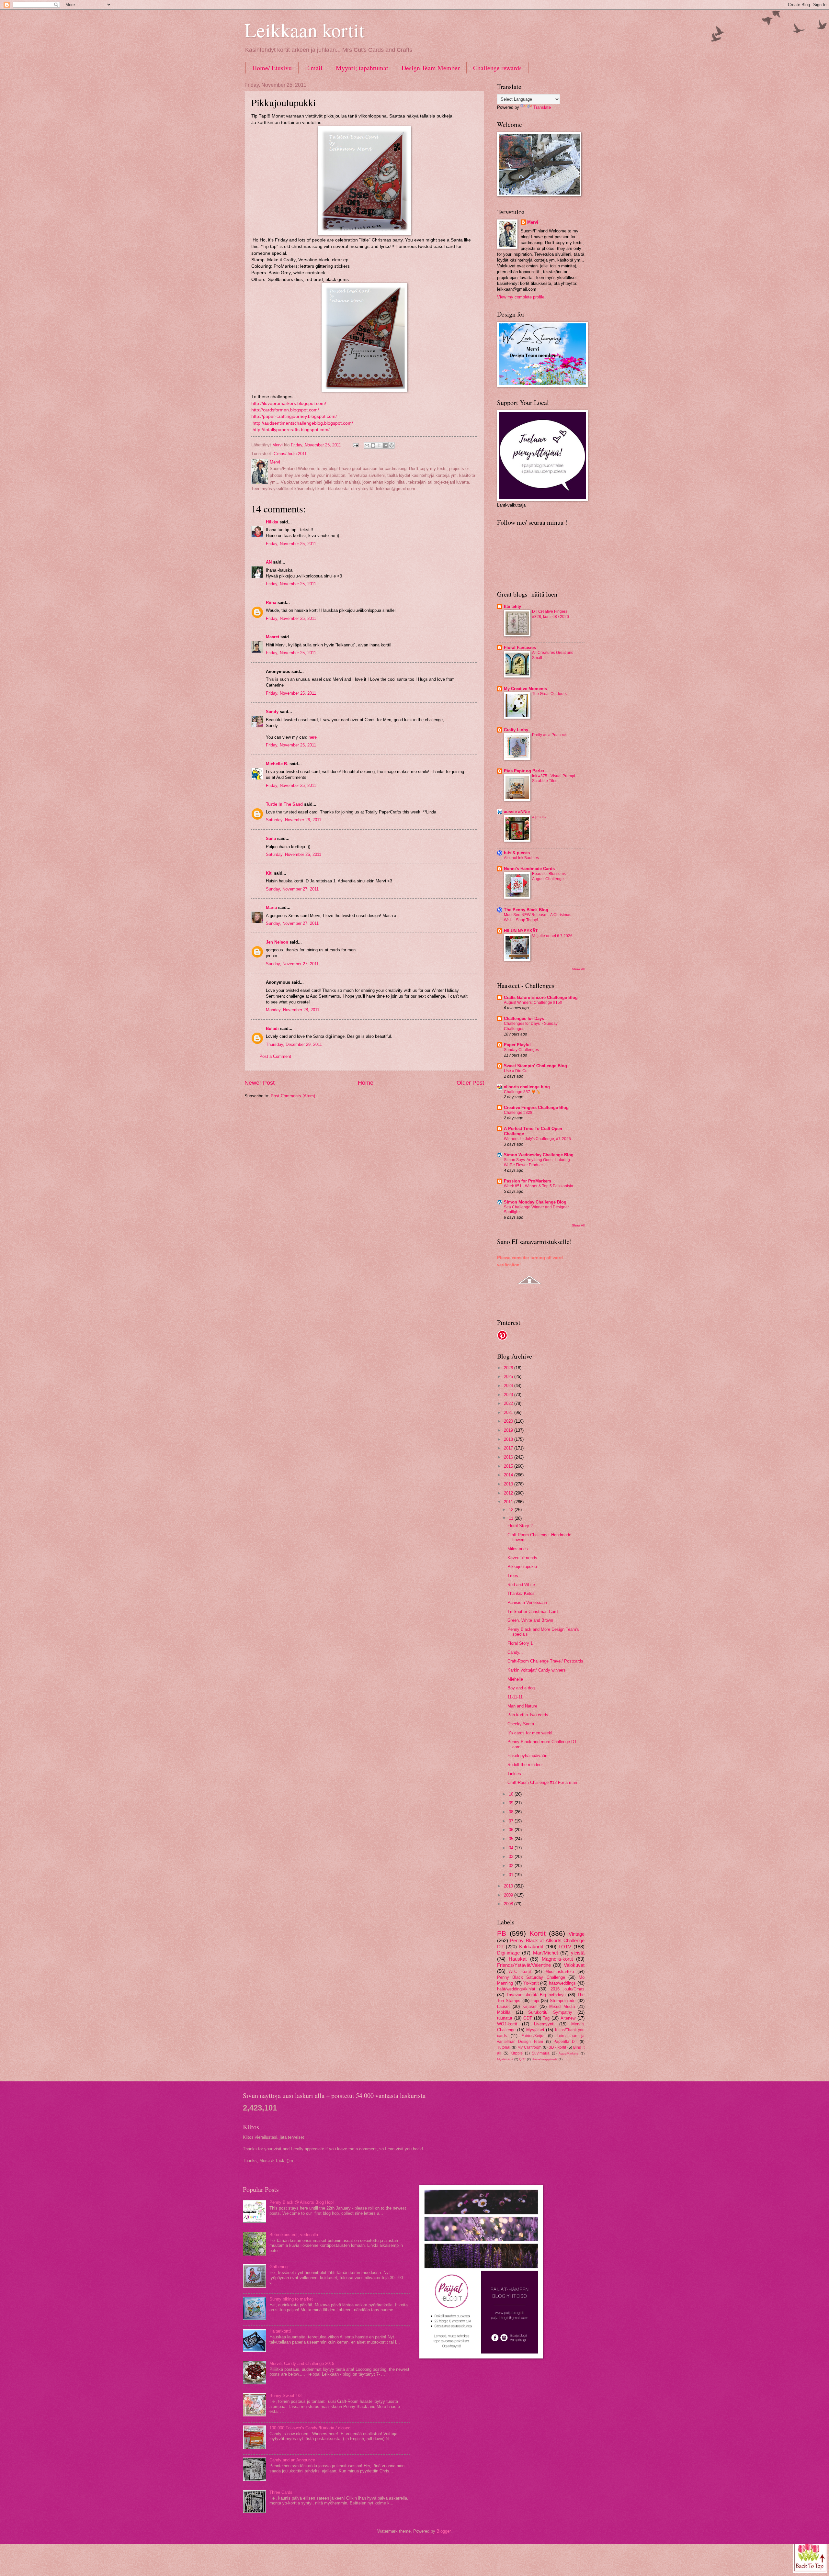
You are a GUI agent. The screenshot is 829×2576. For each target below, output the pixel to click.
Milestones (518, 1549)
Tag (546, 2018)
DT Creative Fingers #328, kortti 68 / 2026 (551, 614)
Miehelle (515, 1679)
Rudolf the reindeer (525, 1765)
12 (512, 1510)
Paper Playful (517, 1045)
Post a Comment (275, 1056)
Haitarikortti (280, 2331)
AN (269, 562)
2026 (509, 1368)
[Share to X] (379, 445)
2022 (509, 1403)
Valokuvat (574, 1965)
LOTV (565, 1947)
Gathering (278, 2267)
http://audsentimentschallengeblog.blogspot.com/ (303, 423)
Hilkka (272, 522)
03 (512, 1857)
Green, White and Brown (530, 1620)
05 (512, 1839)
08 (512, 1812)
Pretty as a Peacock (549, 735)
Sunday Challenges (521, 1050)
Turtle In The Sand (284, 804)
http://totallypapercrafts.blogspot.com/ (291, 430)
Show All (578, 969)
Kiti (269, 873)
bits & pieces (517, 853)
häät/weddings (562, 1983)
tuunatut (505, 2018)
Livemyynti (544, 2024)
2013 (509, 1484)
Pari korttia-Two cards (528, 1715)
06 (512, 1830)
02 (512, 1866)
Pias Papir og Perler (524, 771)
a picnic (539, 817)
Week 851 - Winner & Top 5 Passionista (539, 1186)
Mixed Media (562, 2006)
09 (512, 1803)
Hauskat (518, 1959)
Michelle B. (277, 764)
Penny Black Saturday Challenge (531, 1977)
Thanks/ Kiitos (521, 1593)
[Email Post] (355, 445)
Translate (542, 107)
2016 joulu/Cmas (568, 1989)
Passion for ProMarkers (528, 1181)
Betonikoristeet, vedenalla (294, 2235)
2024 (509, 1386)
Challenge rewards (497, 68)
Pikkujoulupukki (522, 1567)
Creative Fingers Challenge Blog (536, 1108)
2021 (509, 1412)
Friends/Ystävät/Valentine (524, 1965)
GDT (528, 2018)
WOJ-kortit (507, 2024)
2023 (509, 1395)
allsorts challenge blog (527, 1087)
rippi (535, 2001)
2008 (509, 1904)
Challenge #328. (519, 1113)
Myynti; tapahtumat (362, 68)
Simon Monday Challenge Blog (535, 1202)
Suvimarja (541, 2053)
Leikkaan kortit (305, 30)
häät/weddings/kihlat (516, 1989)
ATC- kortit (520, 1971)
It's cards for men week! (530, 1733)
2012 (509, 1493)
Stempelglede (563, 2001)
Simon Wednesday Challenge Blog (539, 1155)
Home (366, 1083)
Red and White (521, 1585)
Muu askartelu (560, 1971)
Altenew (568, 2018)
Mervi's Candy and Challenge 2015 (302, 2363)
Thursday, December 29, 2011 (294, 1044)
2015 (509, 1466)
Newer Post (260, 1083)
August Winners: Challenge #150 (533, 1002)
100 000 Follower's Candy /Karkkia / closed (310, 2428)
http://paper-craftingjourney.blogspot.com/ (294, 416)
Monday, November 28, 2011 (293, 1010)
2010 (509, 1886)
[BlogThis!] (373, 445)
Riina (271, 603)
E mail (314, 68)
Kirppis (517, 2053)
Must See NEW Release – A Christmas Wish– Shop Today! (538, 917)
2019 (509, 1430)
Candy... (515, 1652)
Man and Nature (522, 1706)
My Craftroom (529, 2047)
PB (502, 1933)
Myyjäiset (535, 2030)
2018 (509, 1439)
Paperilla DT (565, 2042)
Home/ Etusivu (272, 68)
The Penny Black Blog (526, 910)
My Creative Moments (525, 689)
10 (512, 1794)
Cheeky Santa (521, 1724)
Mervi (533, 222)
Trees (513, 1576)
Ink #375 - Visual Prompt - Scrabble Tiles (555, 778)
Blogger (443, 2531)
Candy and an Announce (292, 2460)
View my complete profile (521, 297)
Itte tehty (512, 606)
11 (512, 1518)
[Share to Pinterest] (392, 445)
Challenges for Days (524, 1019)
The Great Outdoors (549, 694)
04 (512, 1848)
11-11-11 (515, 1697)
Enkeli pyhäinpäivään (527, 1756)
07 (512, 1821)
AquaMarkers (568, 2053)
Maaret (273, 637)
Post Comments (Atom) (293, 1096)
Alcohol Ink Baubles (521, 858)
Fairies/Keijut (533, 2036)
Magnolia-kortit (557, 1959)
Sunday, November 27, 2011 (292, 889)
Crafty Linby (516, 730)
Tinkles (514, 1774)
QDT (522, 2059)
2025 (509, 1377)
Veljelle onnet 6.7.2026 (552, 936)
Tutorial (504, 2047)
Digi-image (508, 1953)
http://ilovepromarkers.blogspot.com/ (289, 403)
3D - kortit (557, 2047)
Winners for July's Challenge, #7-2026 (537, 1139)
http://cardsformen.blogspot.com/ (285, 410)
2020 (509, 1421)
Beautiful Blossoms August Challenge (549, 876)
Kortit (538, 1933)
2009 (509, 1895)
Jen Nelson (277, 942)
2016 (509, 1457)
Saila (271, 839)
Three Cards (281, 2492)
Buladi (272, 1029)
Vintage (577, 1934)
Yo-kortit (531, 1983)
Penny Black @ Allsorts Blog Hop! (302, 2202)
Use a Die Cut (516, 1071)
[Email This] (367, 445)
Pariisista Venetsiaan (527, 1602)
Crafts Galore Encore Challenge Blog (541, 997)
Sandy (272, 712)
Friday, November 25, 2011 (291, 544)
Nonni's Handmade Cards (529, 869)
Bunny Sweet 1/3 (285, 2396)
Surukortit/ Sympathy (550, 2012)
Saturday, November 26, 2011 (294, 820)
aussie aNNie (517, 812)
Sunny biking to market (291, 2299)
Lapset (503, 2006)
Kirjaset (529, 2006)
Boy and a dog (521, 1688)
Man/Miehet (545, 1953)
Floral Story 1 (520, 1643)
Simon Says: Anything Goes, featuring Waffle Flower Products (537, 1162)
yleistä (578, 1953)
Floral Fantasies (520, 648)
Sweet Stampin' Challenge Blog (535, 1066)
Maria (271, 907)
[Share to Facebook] (385, 445)
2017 (509, 1448)
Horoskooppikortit (545, 2059)
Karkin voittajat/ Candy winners (537, 1670)
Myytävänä (505, 2059)
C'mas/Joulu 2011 (290, 454)
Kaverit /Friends (522, 1558)
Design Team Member (431, 68)
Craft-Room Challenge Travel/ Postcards (545, 1661)
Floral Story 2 (520, 1526)
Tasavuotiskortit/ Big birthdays (536, 1995)
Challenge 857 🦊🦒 (522, 1092)
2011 (509, 1502)
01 (512, 1875)
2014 (509, 1475)
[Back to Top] (810, 2555)
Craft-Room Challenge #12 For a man (542, 1782)
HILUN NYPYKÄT (521, 931)
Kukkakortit (531, 1947)
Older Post (470, 1083)
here (313, 737)
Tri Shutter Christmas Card (533, 1612)
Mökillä (504, 2012)
